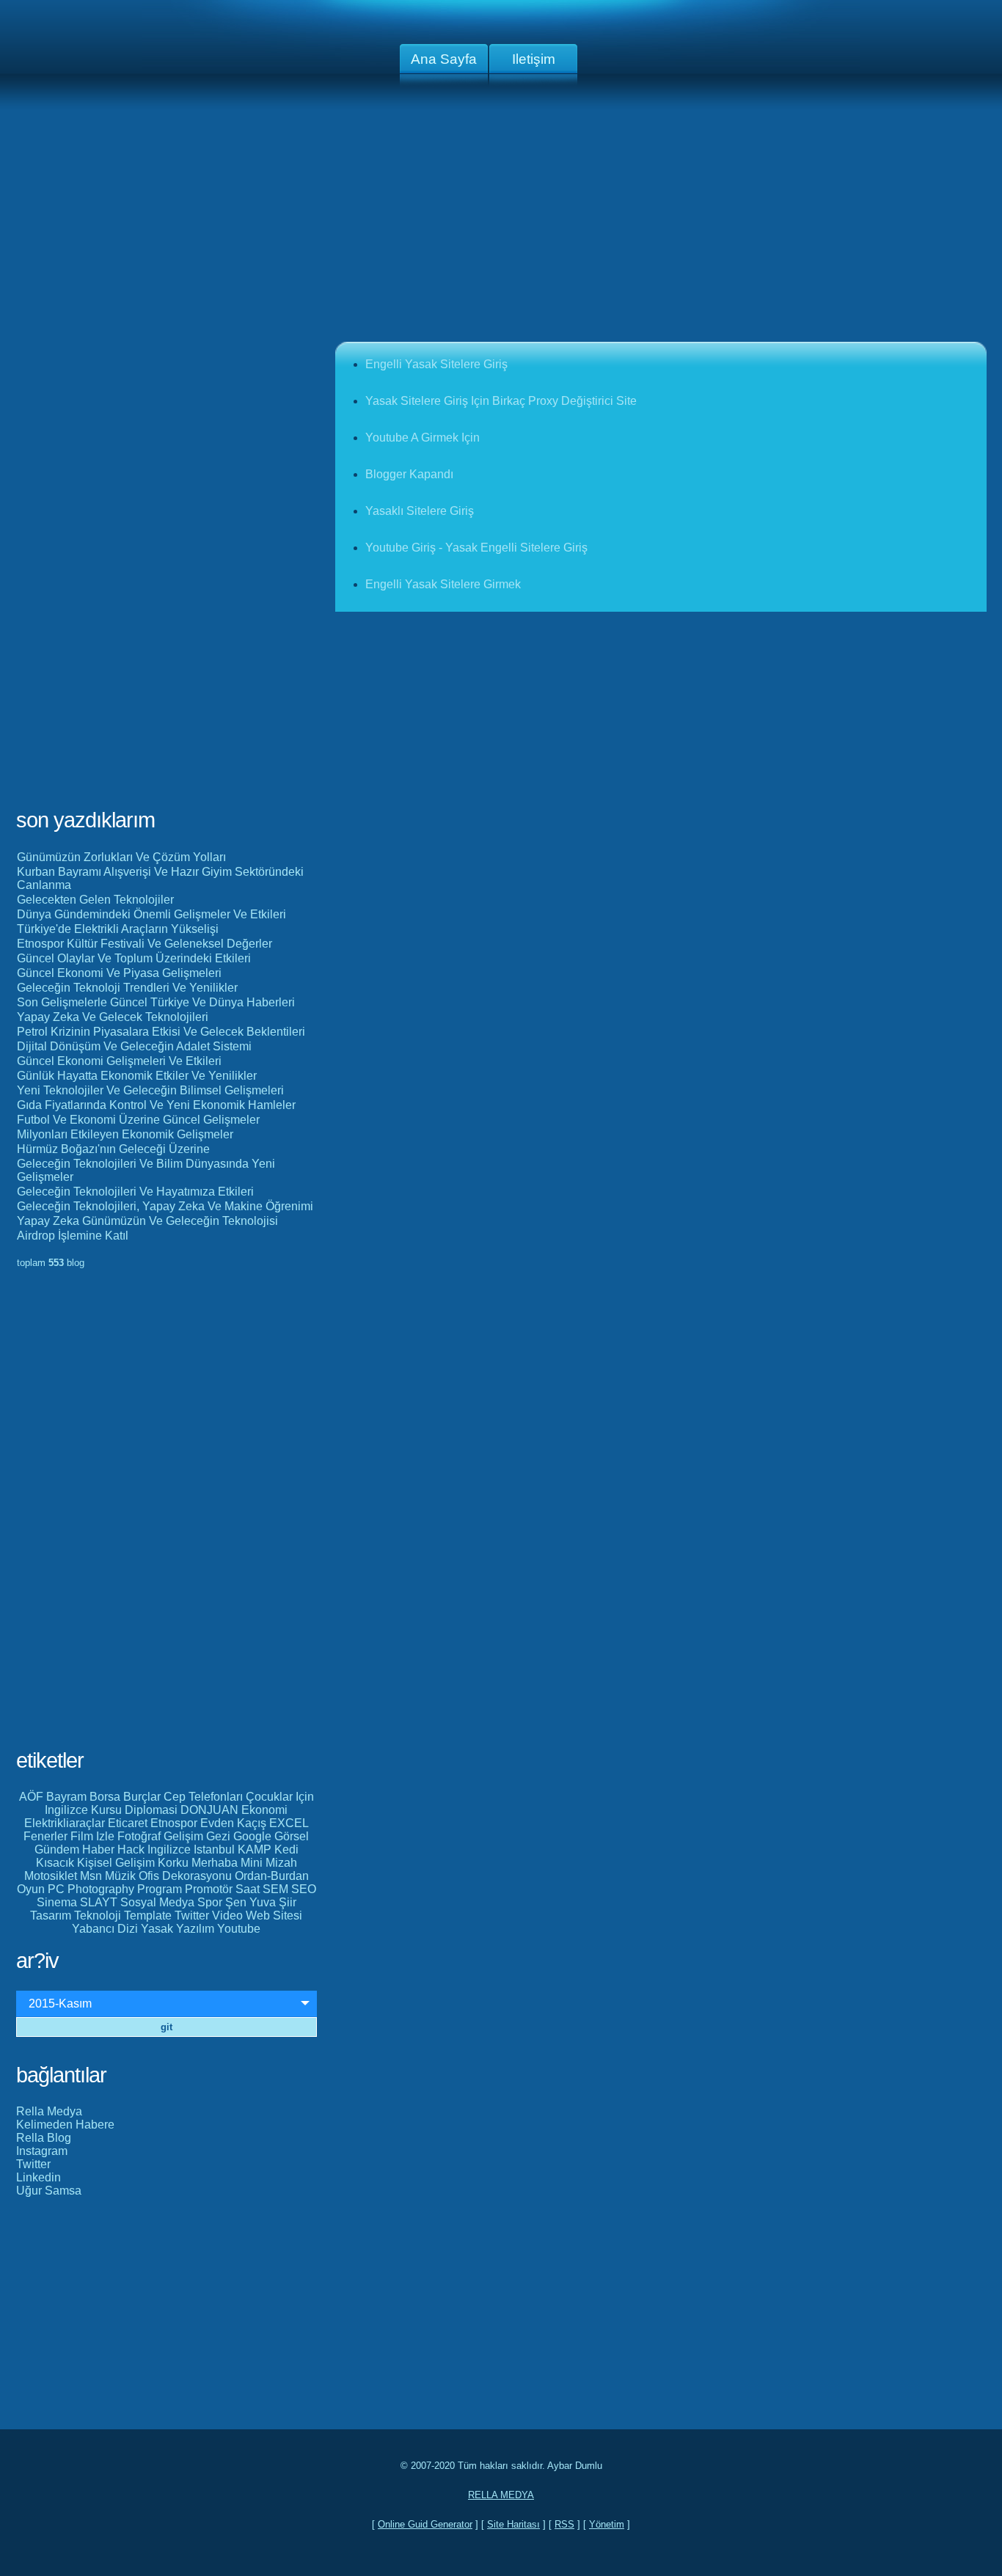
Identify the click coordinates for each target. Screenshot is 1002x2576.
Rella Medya (49, 2111)
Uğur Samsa (49, 2191)
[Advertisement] (501, 226)
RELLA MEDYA (501, 2495)
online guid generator (425, 2524)
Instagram (42, 2151)
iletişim (534, 59)
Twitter (33, 2164)
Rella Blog (44, 2138)
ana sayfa (444, 59)
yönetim (607, 2524)
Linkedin (39, 2177)
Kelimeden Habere (65, 2125)
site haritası (513, 2524)
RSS (564, 2524)
